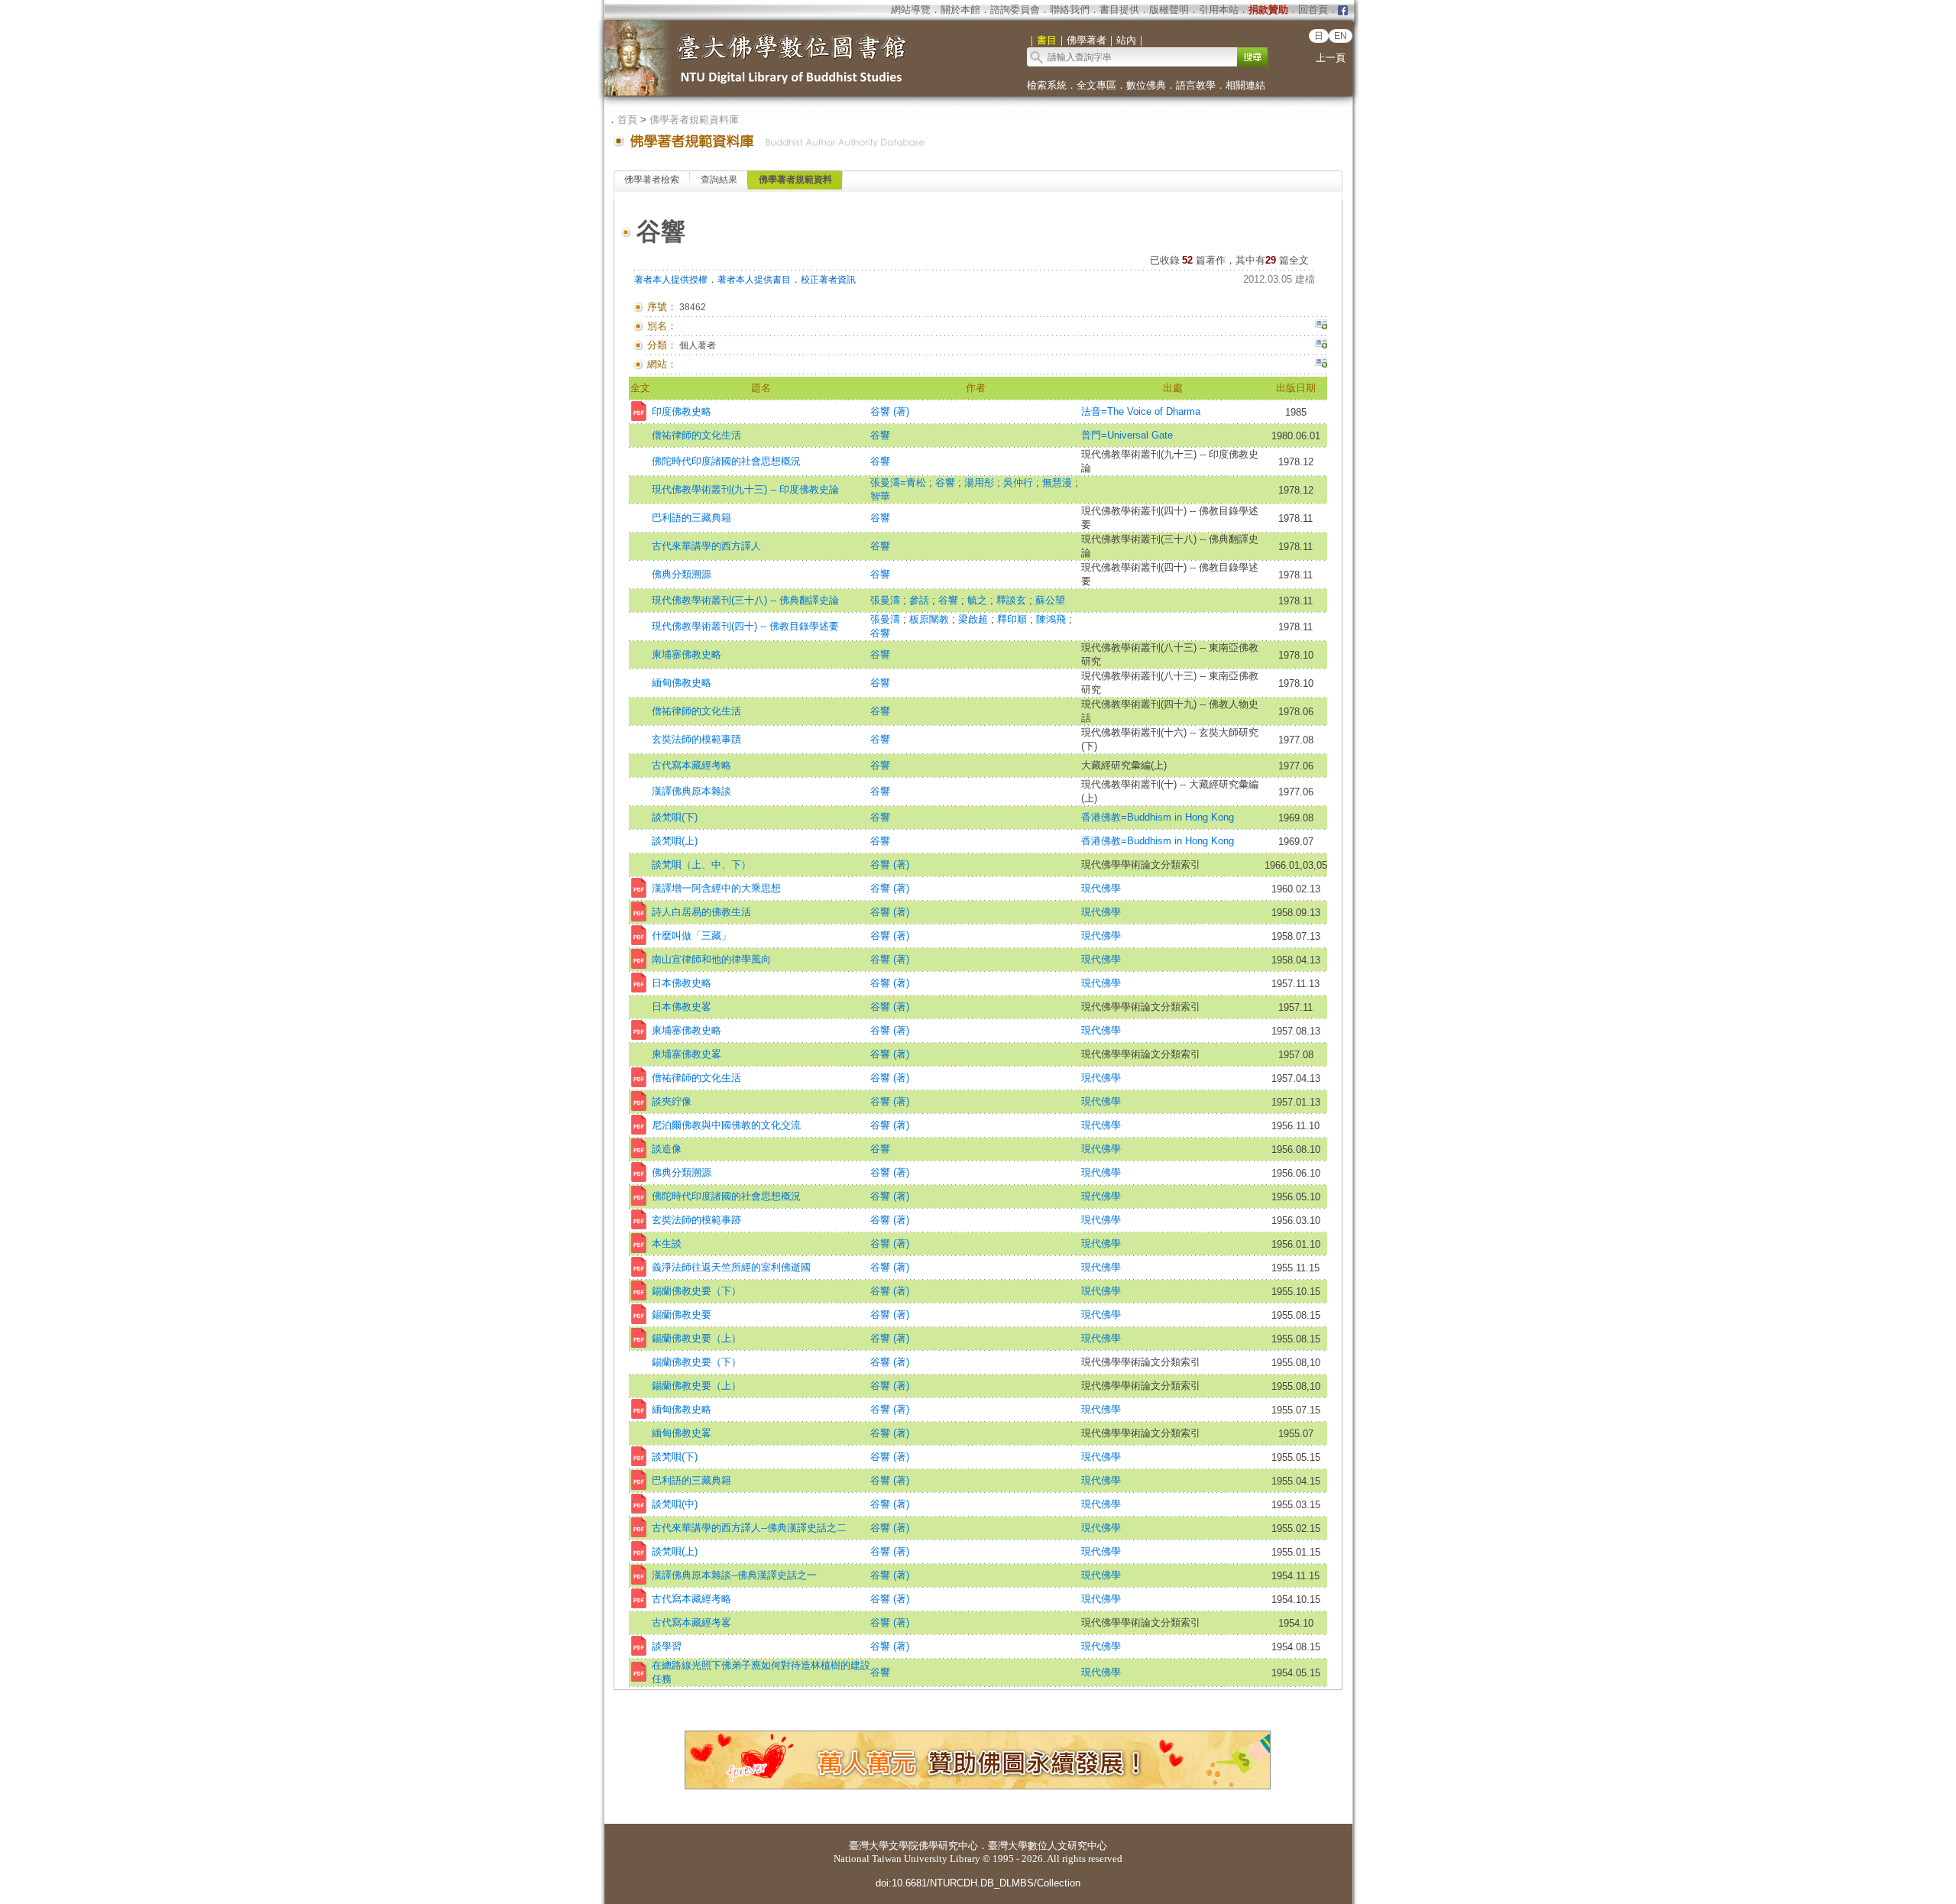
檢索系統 (1047, 85)
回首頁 (1313, 10)
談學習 (667, 1646)
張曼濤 (887, 600)
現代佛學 (1101, 888)
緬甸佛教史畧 (682, 1433)
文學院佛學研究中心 (933, 1846)
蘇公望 (1050, 600)
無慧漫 (1059, 482)
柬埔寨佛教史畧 (687, 1054)
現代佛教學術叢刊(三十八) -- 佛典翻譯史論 (745, 600)
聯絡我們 (1070, 10)
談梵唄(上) (675, 841)
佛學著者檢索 (652, 180)
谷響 (880, 435)
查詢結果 (719, 180)
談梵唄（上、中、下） (701, 865)
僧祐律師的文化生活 (696, 435)
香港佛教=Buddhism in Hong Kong (1158, 817)
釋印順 (1014, 619)
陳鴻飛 (1052, 619)
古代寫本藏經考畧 (691, 1622)
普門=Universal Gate (1127, 435)
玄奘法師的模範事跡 (696, 1220)
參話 (921, 600)
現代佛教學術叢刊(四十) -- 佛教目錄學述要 (745, 626)
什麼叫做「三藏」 (691, 936)
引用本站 (1219, 10)
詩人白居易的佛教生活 (701, 912)
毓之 (979, 600)
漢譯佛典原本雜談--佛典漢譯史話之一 (734, 1575)
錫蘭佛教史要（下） (696, 1291)
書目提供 (1119, 10)
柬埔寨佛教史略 (687, 654)
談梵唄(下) (675, 817)
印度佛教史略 (682, 411)
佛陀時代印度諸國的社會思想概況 (726, 461)
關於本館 (960, 10)
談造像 (667, 1149)
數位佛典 (1146, 85)
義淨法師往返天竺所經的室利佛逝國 (731, 1267)
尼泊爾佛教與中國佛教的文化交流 (726, 1125)
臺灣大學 (869, 1846)
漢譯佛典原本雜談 (691, 791)
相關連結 (1245, 85)
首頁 (627, 120)
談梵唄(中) (675, 1504)
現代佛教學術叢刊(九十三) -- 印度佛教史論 (745, 489)
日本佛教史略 (682, 983)
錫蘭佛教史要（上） (696, 1338)
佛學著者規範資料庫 (694, 120)
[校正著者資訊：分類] (1321, 345)
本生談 (667, 1243)
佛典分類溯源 (682, 574)
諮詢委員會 (1015, 10)
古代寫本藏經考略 (691, 765)
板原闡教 (931, 619)
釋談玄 (1013, 600)
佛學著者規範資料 (795, 180)
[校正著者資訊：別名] (1321, 326)
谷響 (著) (890, 411)
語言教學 (1196, 85)
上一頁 (1331, 58)
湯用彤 (981, 482)
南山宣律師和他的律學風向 (711, 959)
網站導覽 (911, 10)
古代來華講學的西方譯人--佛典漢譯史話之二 (749, 1528)
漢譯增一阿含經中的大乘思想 (716, 888)
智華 (880, 496)
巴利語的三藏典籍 (691, 518)
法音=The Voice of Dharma (1141, 411)
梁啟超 (975, 619)
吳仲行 (1020, 482)
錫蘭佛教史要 (682, 1315)
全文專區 (1096, 85)
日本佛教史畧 (682, 1007)
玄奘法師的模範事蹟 (696, 739)
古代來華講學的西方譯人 (706, 546)
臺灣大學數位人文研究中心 (1048, 1846)
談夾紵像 (672, 1101)
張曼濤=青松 (900, 482)
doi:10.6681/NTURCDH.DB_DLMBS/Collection (978, 1883)
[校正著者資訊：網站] (1321, 364)
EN (1341, 36)
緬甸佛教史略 (682, 683)
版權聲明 (1169, 10)
